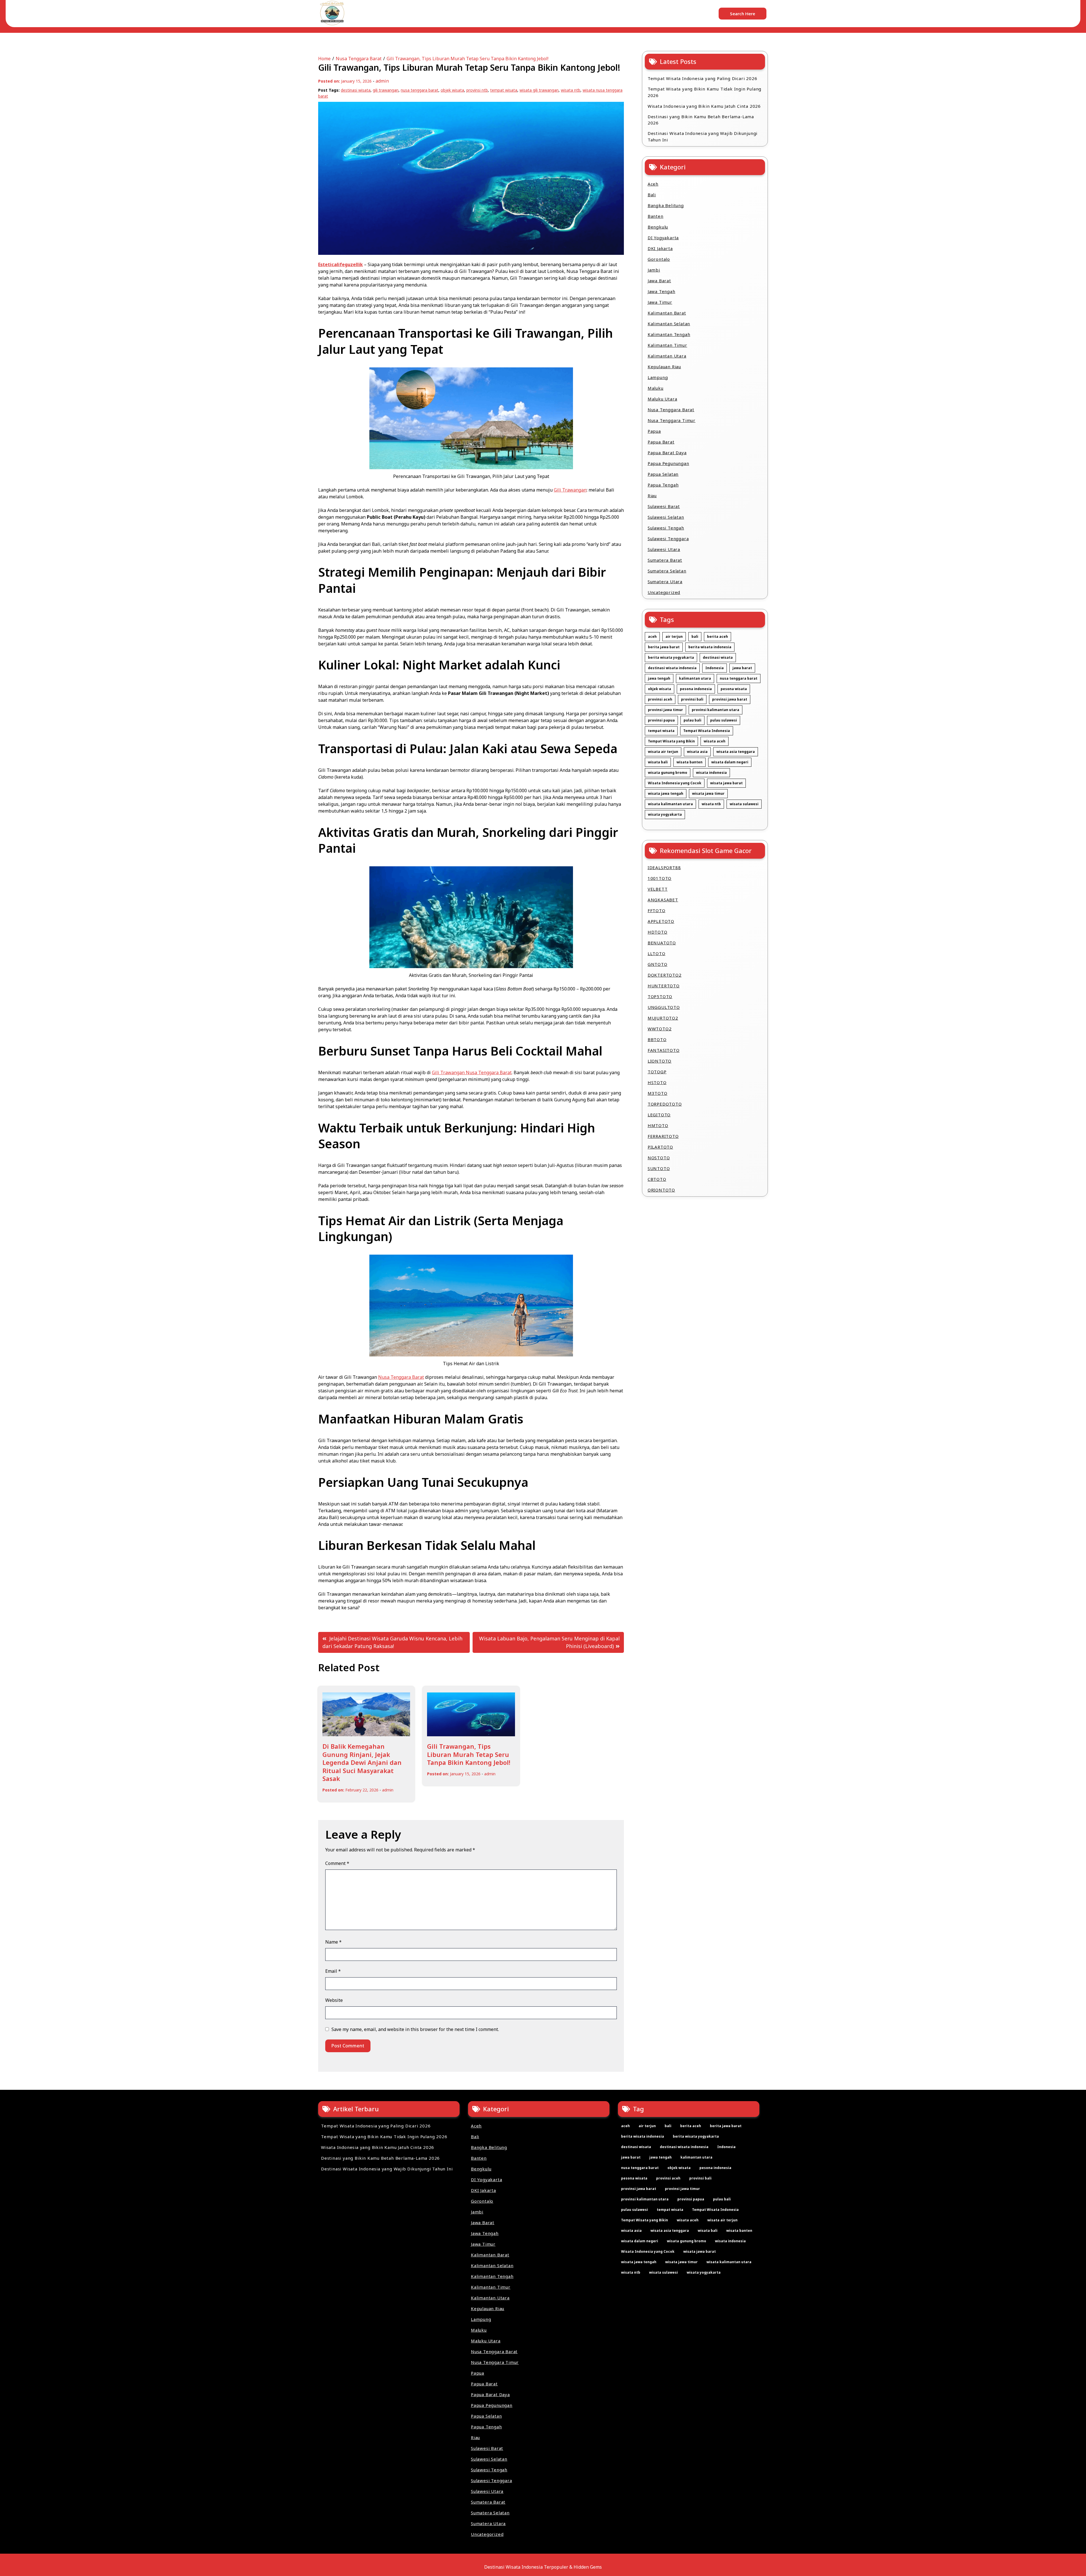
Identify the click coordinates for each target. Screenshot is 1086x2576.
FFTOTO (657, 910)
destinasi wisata (356, 90)
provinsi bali (692, 699)
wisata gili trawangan (539, 90)
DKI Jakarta (660, 248)
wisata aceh (715, 741)
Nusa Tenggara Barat (401, 1377)
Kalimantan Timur (667, 345)
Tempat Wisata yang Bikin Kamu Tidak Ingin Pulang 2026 (704, 92)
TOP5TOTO (660, 996)
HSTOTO (657, 1082)
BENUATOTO (662, 943)
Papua (654, 431)
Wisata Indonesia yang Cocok (675, 783)
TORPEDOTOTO (665, 1104)
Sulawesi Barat (664, 506)
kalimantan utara (695, 678)
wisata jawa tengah (666, 793)
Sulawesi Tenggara (668, 539)
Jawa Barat (659, 281)
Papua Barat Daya (667, 453)
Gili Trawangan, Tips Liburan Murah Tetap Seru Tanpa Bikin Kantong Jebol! (469, 1754)
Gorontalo (659, 259)
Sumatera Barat (665, 560)
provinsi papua (661, 720)
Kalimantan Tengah (669, 334)
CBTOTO (657, 1179)
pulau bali (692, 720)
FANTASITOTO (664, 1050)
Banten (656, 216)
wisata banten (689, 762)
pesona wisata (734, 689)
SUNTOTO (659, 1168)
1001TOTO (660, 878)
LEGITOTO (659, 1115)
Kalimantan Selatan (669, 324)
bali (695, 637)
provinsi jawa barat (730, 699)
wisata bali (658, 762)
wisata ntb (571, 90)
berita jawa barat (664, 647)
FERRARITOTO (663, 1136)
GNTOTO (658, 964)
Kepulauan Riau (664, 367)
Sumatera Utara (665, 581)
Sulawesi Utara (664, 549)
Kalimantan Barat (667, 313)
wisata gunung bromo (668, 773)
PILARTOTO (660, 1147)
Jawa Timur (660, 302)
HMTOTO (658, 1125)
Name (333, 1942)
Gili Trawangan (570, 490)
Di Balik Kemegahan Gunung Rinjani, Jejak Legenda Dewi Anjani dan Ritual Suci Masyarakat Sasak (362, 1762)
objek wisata (452, 90)
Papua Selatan (663, 474)
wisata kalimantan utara (670, 804)
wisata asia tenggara (736, 752)
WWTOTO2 (660, 1029)
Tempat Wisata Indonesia (707, 731)
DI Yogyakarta (663, 238)
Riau (652, 496)
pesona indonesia (696, 689)
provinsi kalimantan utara (716, 710)
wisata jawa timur (708, 793)
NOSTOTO (659, 1158)
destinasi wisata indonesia (672, 668)
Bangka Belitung (666, 205)
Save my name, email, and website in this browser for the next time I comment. (415, 2029)
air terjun (674, 637)
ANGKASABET (663, 900)
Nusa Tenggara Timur (672, 420)
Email (333, 1971)
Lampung (658, 377)
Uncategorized (664, 592)
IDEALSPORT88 (664, 867)
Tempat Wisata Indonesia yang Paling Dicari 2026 (703, 78)
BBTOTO (657, 1039)
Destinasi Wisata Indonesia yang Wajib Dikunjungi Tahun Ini (703, 136)
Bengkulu (658, 227)
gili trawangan (386, 90)
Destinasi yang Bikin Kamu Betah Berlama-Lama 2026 (701, 120)
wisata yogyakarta (665, 814)
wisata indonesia (711, 773)
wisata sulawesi (744, 804)
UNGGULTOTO (664, 1007)
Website (334, 2000)
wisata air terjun (663, 752)
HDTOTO (658, 932)
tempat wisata (504, 90)
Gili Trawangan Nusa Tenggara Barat (472, 1072)
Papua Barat (661, 442)
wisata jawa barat (726, 783)
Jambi (654, 270)
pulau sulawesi (724, 720)
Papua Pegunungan (668, 463)
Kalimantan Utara (667, 356)
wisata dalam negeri (730, 762)
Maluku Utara (662, 399)
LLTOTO (657, 953)
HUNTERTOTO (664, 986)
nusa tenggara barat (420, 90)
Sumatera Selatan (667, 571)
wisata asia (697, 752)
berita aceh (717, 637)
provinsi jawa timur (665, 710)
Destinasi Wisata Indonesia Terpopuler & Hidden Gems (543, 2567)
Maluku (656, 388)
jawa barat (742, 668)
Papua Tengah (663, 485)
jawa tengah (659, 678)
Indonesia (715, 668)
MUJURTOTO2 (663, 1018)
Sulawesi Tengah (666, 528)
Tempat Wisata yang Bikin (671, 741)
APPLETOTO (661, 921)
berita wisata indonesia (710, 647)
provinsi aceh (660, 699)
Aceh (653, 184)
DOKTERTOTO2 (665, 975)
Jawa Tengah (661, 291)
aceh (652, 637)
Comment (337, 1863)
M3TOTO (658, 1093)
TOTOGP (657, 1072)
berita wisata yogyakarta (671, 657)
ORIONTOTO (661, 1190)
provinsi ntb (477, 90)
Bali (652, 195)
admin (382, 81)
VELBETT (658, 889)
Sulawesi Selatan (666, 517)
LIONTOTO (660, 1061)
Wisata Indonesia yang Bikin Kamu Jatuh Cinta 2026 (704, 106)
